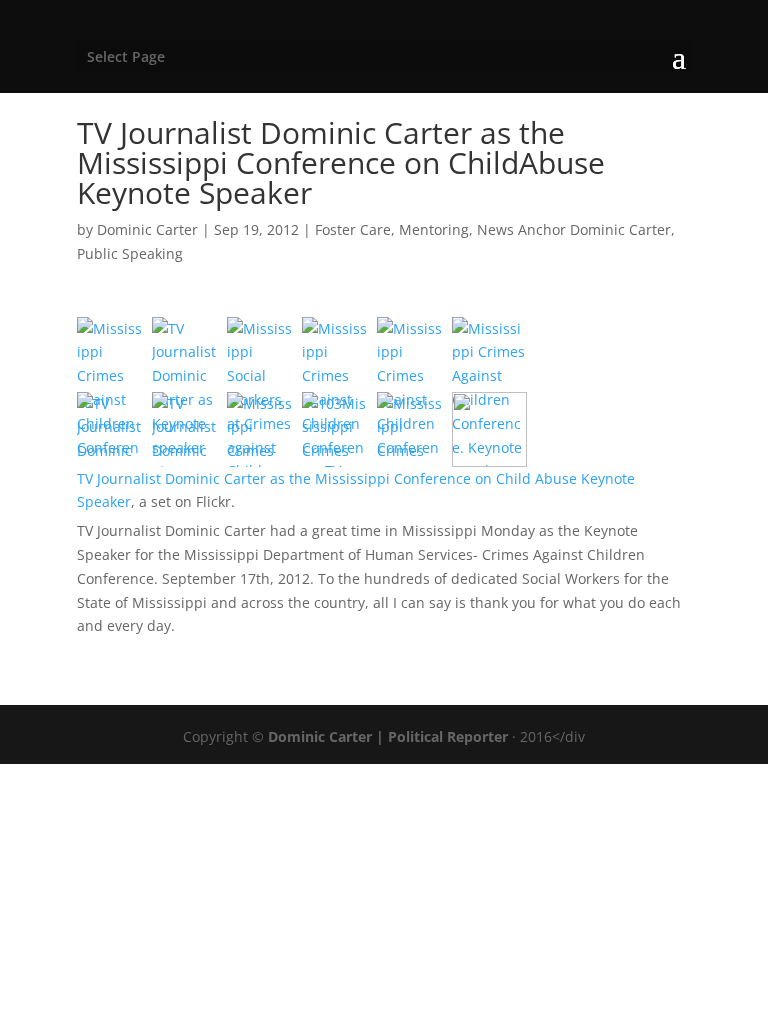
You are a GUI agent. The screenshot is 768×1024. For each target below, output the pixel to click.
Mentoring (434, 229)
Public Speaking (130, 253)
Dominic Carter (147, 229)
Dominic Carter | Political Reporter (388, 736)
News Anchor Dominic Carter (574, 229)
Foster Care (353, 229)
